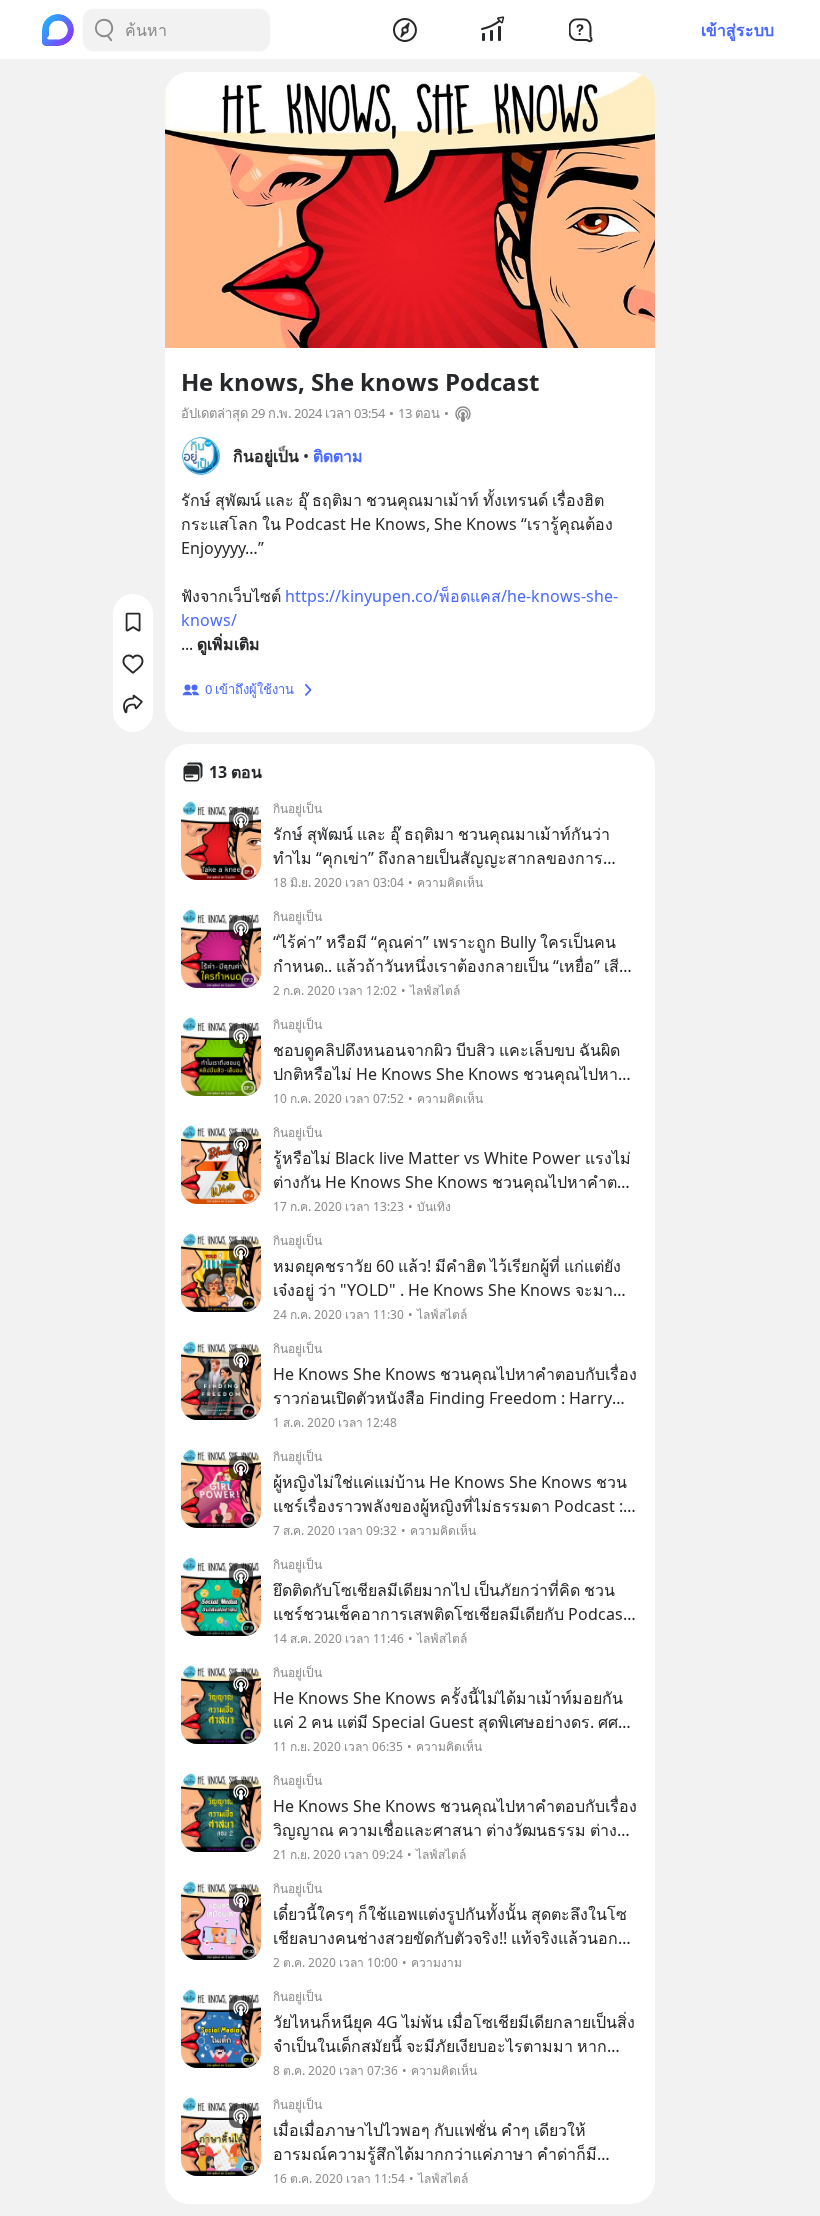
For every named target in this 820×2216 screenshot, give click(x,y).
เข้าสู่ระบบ (737, 30)
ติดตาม (338, 456)
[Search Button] (104, 30)
